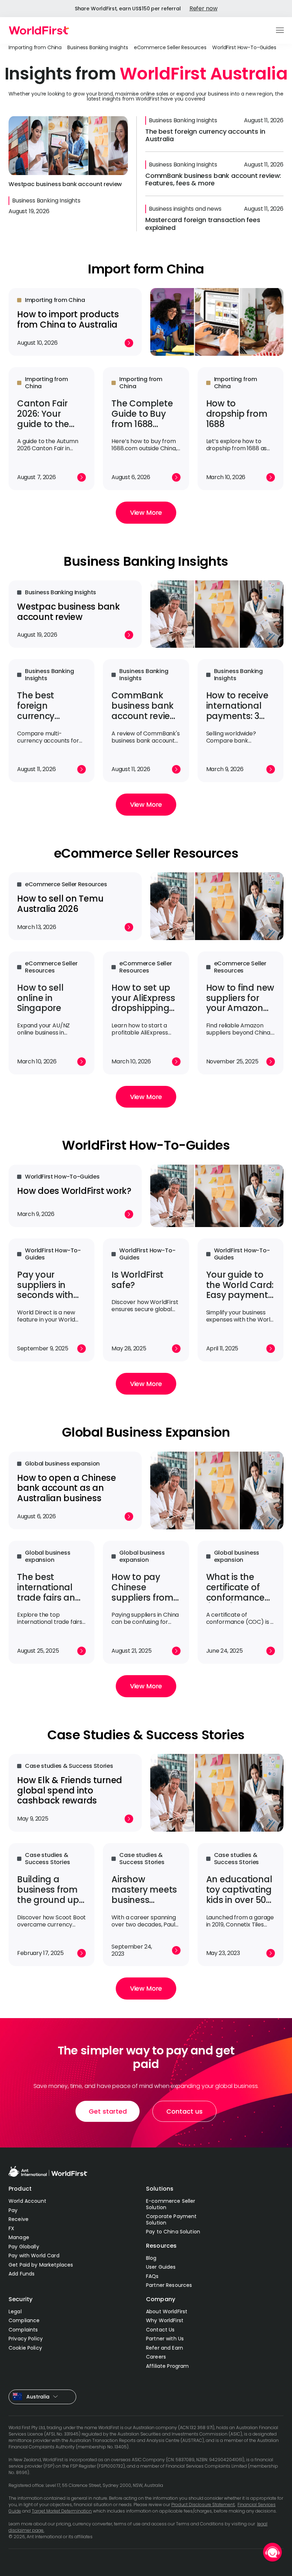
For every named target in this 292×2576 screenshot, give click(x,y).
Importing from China (35, 47)
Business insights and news (185, 209)
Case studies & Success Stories (69, 1766)
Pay (13, 2210)
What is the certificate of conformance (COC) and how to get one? (240, 1597)
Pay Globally (24, 2247)
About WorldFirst (167, 2311)
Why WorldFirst (165, 2320)
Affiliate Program (167, 2366)
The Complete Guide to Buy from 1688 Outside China (142, 419)
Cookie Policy (25, 2348)
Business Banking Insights (98, 47)
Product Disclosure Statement (203, 2505)
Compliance (24, 2320)
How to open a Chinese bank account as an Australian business (67, 1488)
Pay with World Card (34, 2256)
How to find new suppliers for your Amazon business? (240, 1003)
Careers (156, 2357)
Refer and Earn (165, 2348)
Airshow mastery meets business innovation (144, 1895)
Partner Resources (169, 2285)
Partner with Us (165, 2339)
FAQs (152, 2276)
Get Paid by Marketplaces (41, 2265)
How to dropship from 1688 (237, 414)
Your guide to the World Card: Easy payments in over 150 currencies (240, 1295)
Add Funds (22, 2274)
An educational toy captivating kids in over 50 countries (239, 1895)
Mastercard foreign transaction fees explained (203, 224)
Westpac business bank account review (65, 184)
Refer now (204, 8)
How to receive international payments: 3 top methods (237, 711)
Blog (151, 2258)
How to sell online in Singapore (40, 998)
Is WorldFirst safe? (137, 1280)
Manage (19, 2237)
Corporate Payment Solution (171, 2220)
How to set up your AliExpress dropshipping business (143, 1003)
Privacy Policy (26, 2339)
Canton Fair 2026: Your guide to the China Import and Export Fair (49, 424)
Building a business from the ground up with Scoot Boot (50, 1895)
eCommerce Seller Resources (170, 47)
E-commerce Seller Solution (171, 2204)
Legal (15, 2311)
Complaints (23, 2330)
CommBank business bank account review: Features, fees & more (213, 179)
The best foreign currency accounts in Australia (205, 135)
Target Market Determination (62, 2511)
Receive (19, 2219)
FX (11, 2228)
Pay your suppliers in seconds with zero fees (45, 1290)
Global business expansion (62, 1464)
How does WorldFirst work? (74, 1191)
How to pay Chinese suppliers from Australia (142, 1592)
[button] (280, 31)
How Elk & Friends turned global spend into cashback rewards (70, 1790)
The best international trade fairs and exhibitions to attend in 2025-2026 (50, 1603)
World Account (27, 2201)
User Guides (161, 2267)
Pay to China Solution (173, 2232)
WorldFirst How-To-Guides (244, 47)
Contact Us (160, 2330)
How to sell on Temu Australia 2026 (60, 904)
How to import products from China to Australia (68, 319)
